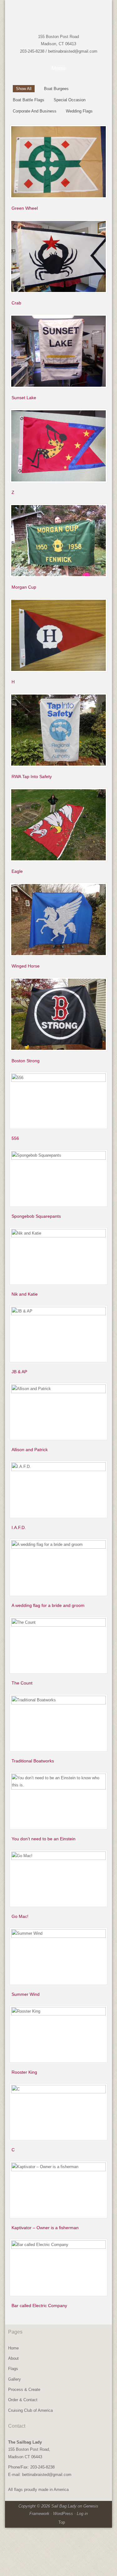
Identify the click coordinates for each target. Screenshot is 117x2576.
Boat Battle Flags (29, 100)
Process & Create (24, 2390)
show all (24, 89)
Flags (13, 2369)
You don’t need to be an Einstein (44, 1839)
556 (15, 1138)
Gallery (15, 2379)
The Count (22, 1683)
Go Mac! (20, 1916)
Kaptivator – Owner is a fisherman (45, 2228)
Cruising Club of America (30, 2410)
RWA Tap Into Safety (32, 777)
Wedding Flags (79, 111)
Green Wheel (25, 208)
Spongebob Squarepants (36, 1216)
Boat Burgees (56, 89)
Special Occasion (70, 100)
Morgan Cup (24, 587)
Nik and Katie (25, 1294)
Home (13, 2348)
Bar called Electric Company (39, 2306)
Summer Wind (26, 1994)
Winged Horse (26, 966)
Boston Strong (26, 1061)
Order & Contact (23, 2400)
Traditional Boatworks (33, 1761)
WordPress (63, 2514)
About (13, 2358)
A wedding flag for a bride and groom (48, 1605)
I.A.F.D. (19, 1527)
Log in (82, 2514)
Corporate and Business (35, 111)
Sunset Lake (24, 398)
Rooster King (24, 2072)
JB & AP (19, 1372)
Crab (16, 303)
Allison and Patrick (30, 1450)
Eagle (17, 871)
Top (62, 2522)
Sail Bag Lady (52, 17)
